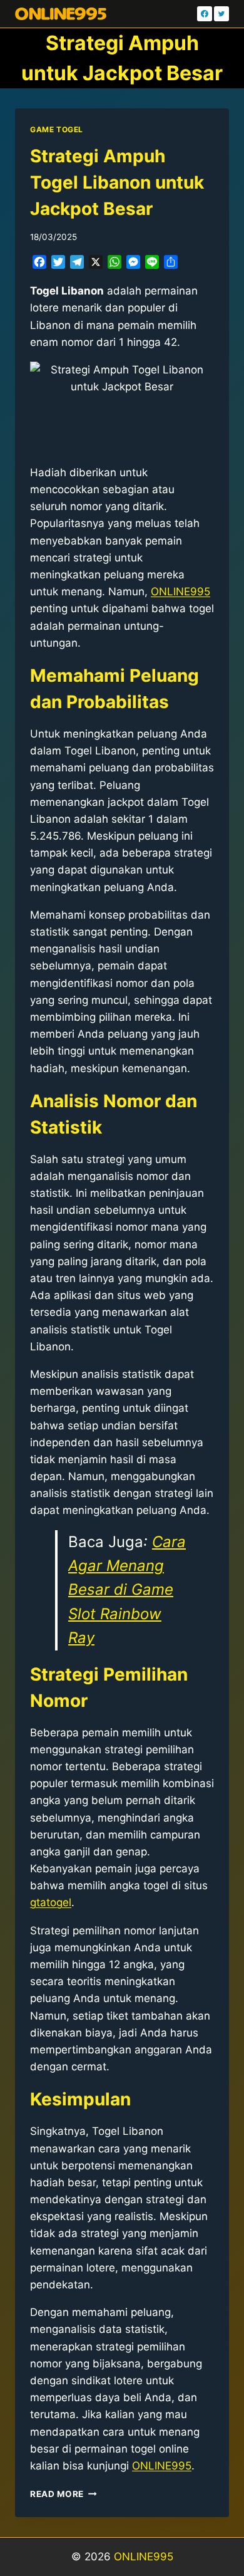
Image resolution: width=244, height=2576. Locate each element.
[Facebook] (205, 14)
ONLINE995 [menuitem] (180, 592)
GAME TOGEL (57, 129)
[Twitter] (221, 14)
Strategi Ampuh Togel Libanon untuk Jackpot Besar (117, 182)
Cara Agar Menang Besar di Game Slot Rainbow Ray (127, 1590)
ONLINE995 (144, 2557)
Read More (64, 2494)
